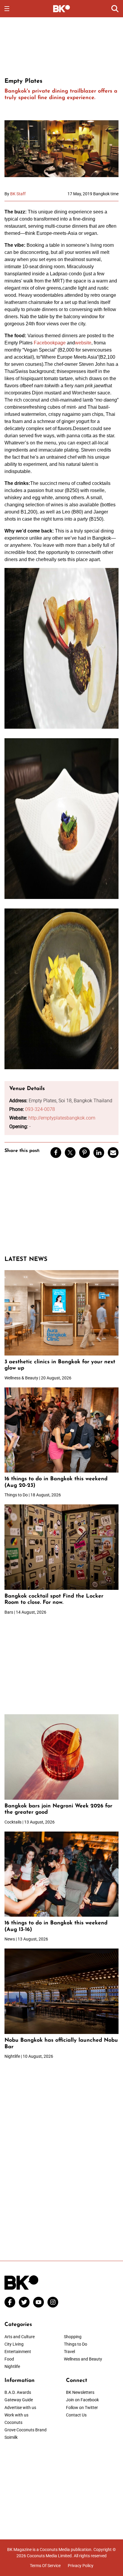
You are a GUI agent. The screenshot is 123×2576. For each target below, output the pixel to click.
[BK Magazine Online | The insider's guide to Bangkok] (62, 8)
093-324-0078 (40, 1109)
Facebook (44, 343)
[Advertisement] (61, 46)
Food (9, 2359)
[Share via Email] (113, 1153)
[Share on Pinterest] (84, 1153)
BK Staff (18, 194)
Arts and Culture (20, 2337)
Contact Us (76, 2415)
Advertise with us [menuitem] (20, 2408)
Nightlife (12, 2366)
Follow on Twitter (82, 2408)
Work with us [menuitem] (16, 2415)
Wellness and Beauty (83, 2359)
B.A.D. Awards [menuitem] (18, 2392)
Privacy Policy (81, 2566)
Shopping (73, 2337)
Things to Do (76, 2344)
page (61, 343)
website (83, 343)
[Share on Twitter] (70, 1153)
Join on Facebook (82, 2400)
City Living (14, 2344)
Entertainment (18, 2352)
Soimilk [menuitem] (11, 2437)
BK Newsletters (80, 2392)
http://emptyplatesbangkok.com (62, 1118)
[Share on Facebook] (56, 1153)
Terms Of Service (45, 2566)
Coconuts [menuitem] (13, 2422)
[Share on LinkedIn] (99, 1153)
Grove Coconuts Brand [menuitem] (26, 2430)
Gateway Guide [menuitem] (19, 2400)
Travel (69, 2352)
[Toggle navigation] (7, 9)
